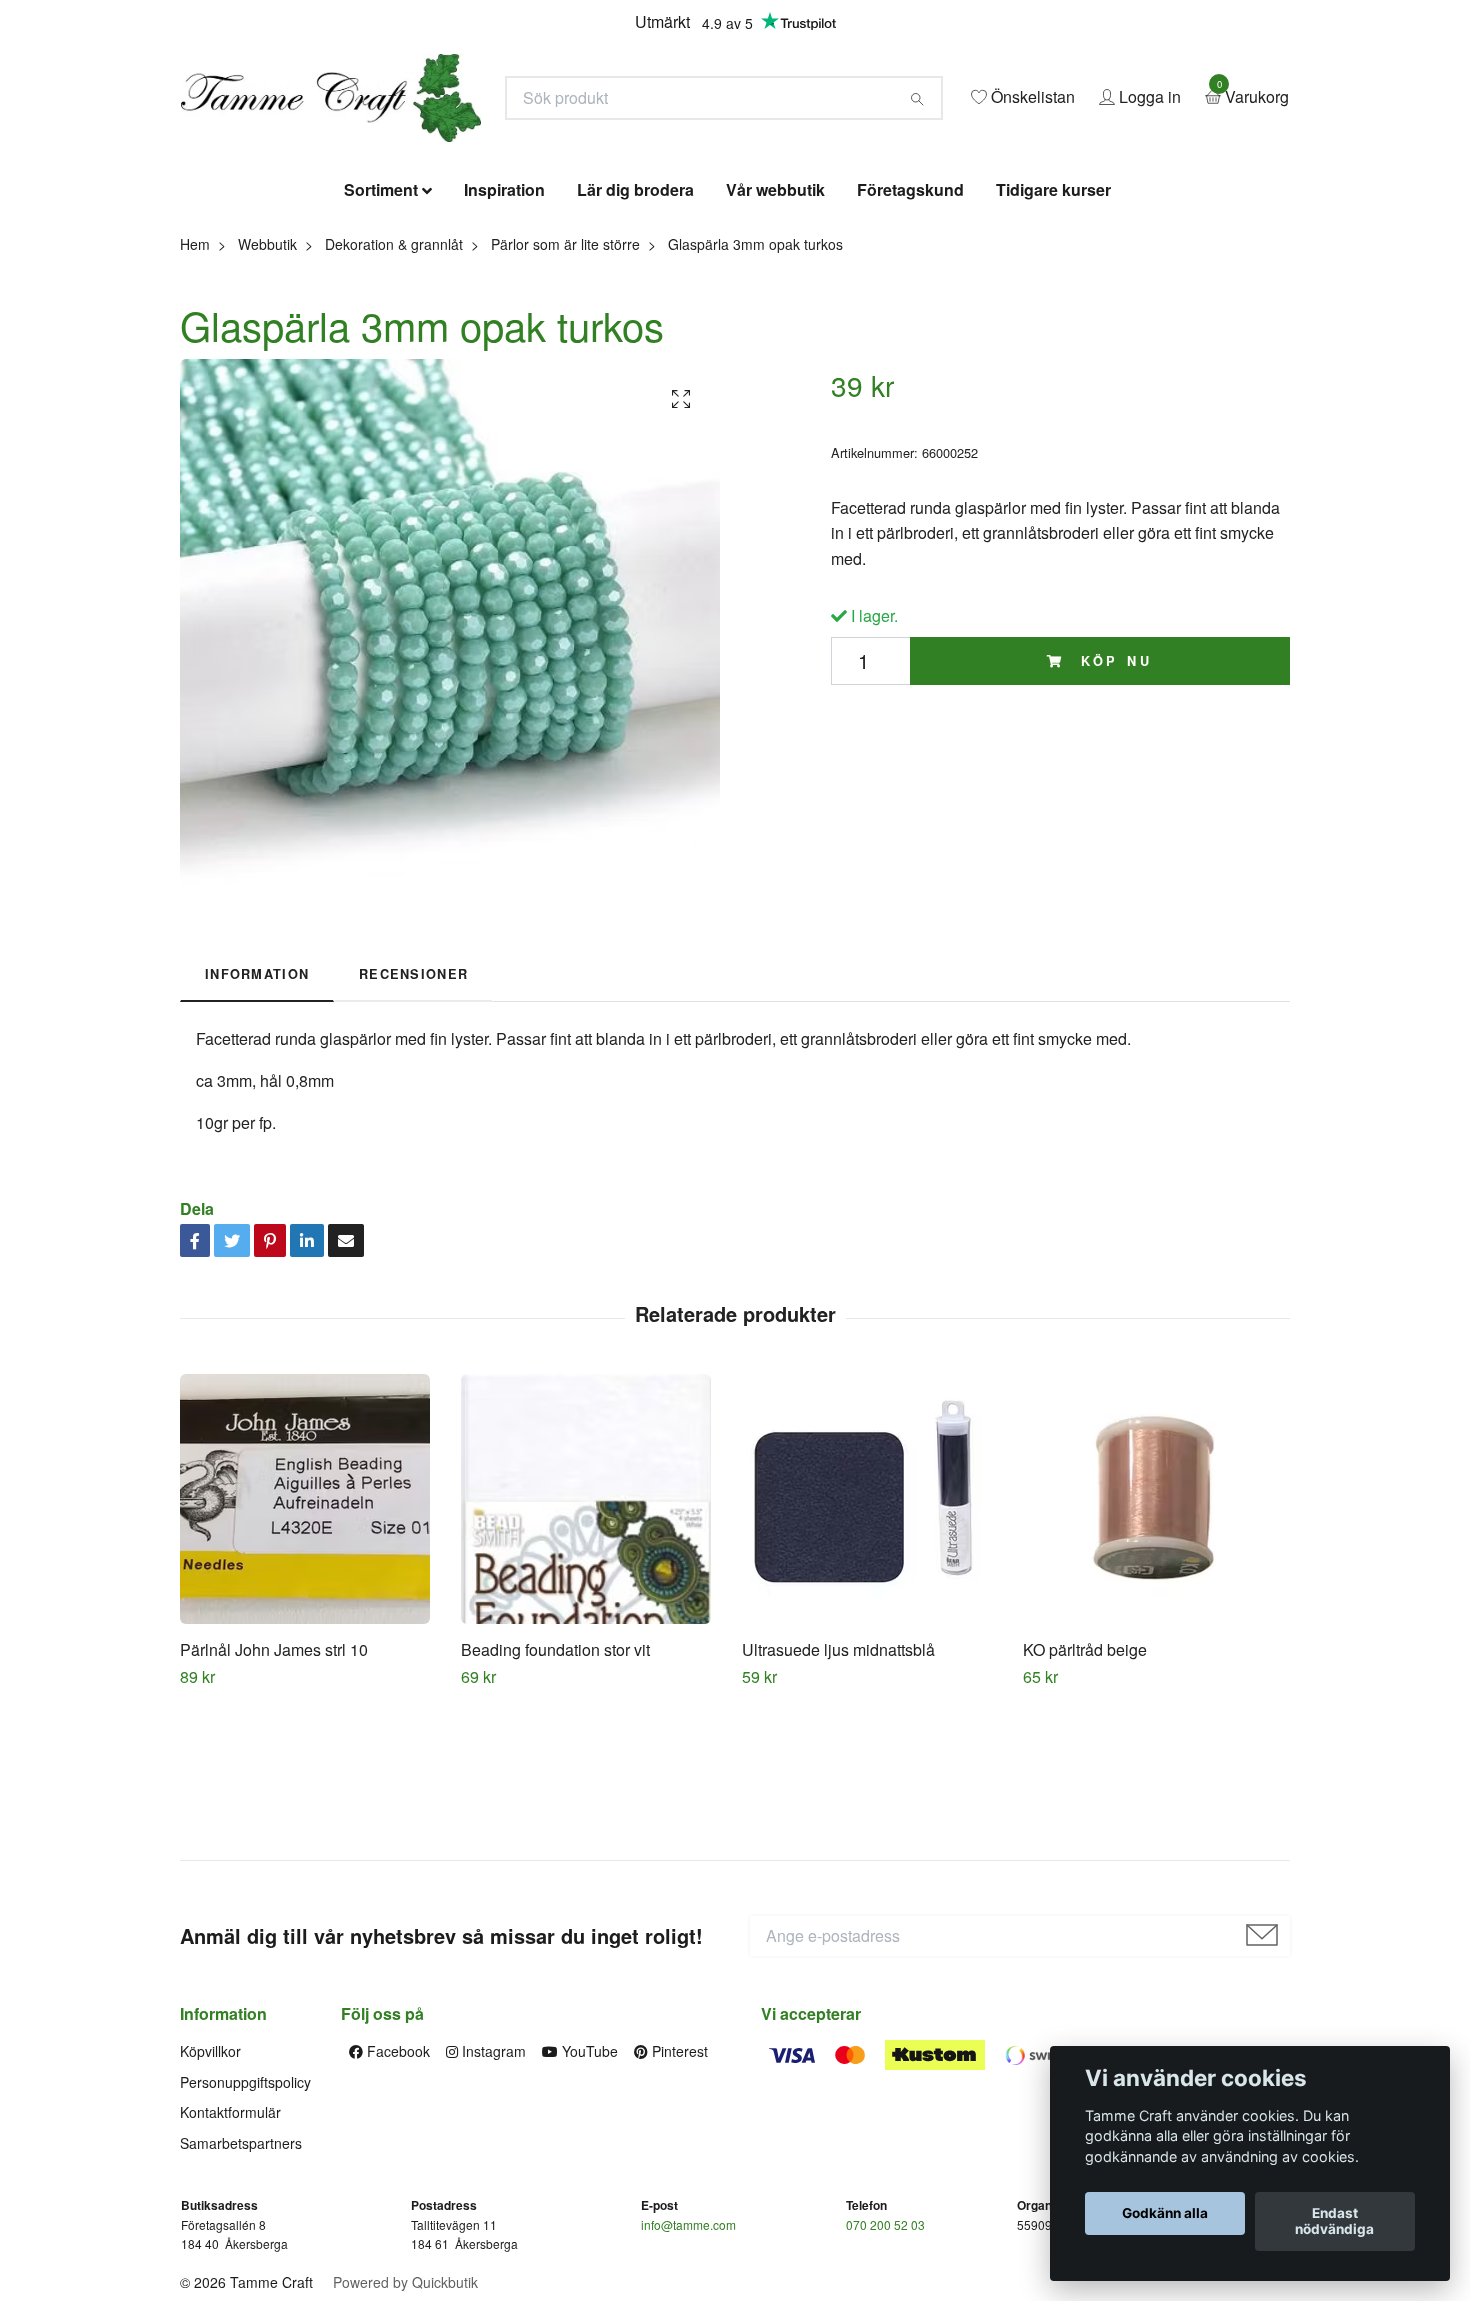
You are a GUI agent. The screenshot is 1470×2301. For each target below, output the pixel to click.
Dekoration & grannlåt (394, 388)
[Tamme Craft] (531, 156)
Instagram (492, 2196)
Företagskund (910, 334)
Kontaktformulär (230, 2257)
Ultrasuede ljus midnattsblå (838, 1793)
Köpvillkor (210, 2196)
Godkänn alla (1165, 2214)
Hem (195, 388)
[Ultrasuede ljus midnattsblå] (875, 1643)
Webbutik (267, 388)
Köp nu (1113, 805)
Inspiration (504, 334)
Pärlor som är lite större (565, 388)
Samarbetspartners (241, 2287)
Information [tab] (257, 1119)
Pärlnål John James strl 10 (274, 1793)
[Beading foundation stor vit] (594, 1643)
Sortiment (381, 334)
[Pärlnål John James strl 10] (313, 1643)
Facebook (396, 2196)
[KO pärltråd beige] (1156, 1643)
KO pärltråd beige (1085, 1793)
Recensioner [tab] (413, 1119)
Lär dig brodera (635, 334)
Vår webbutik (775, 334)
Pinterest (678, 2196)
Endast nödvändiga (1334, 2222)
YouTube (588, 2196)
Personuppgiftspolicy (245, 2226)
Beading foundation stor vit (555, 1793)
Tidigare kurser (1053, 334)
